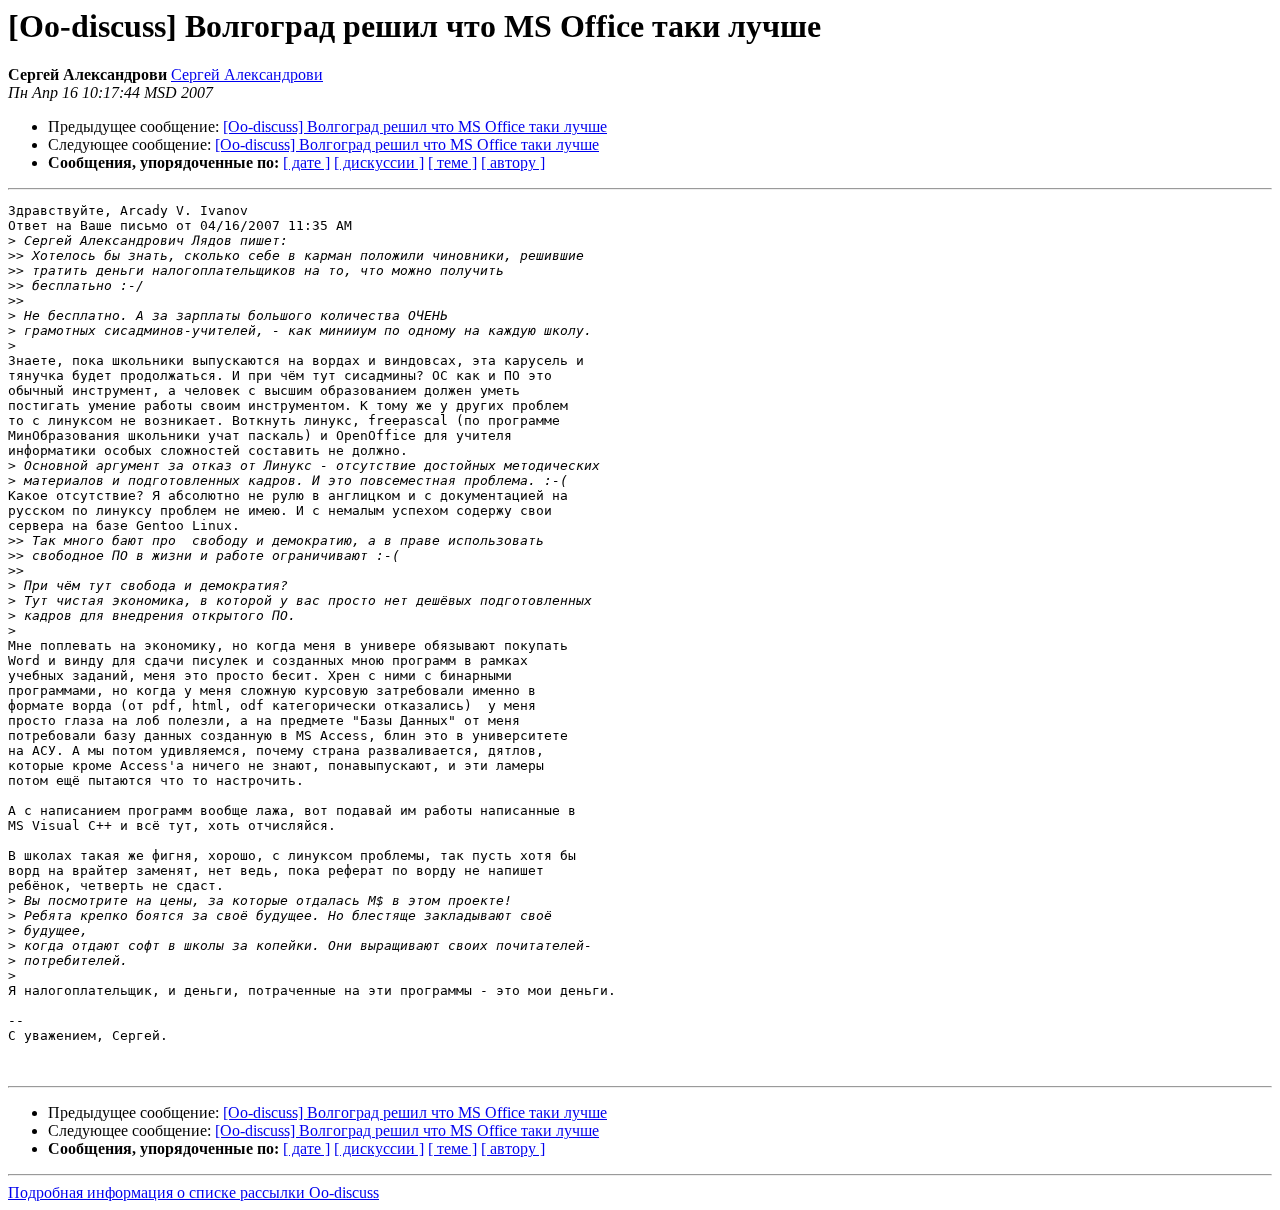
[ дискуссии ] (379, 162)
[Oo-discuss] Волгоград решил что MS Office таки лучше (415, 126)
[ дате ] (306, 162)
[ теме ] (452, 162)
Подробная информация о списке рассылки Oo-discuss (193, 1192)
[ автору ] (513, 162)
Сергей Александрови (247, 74)
